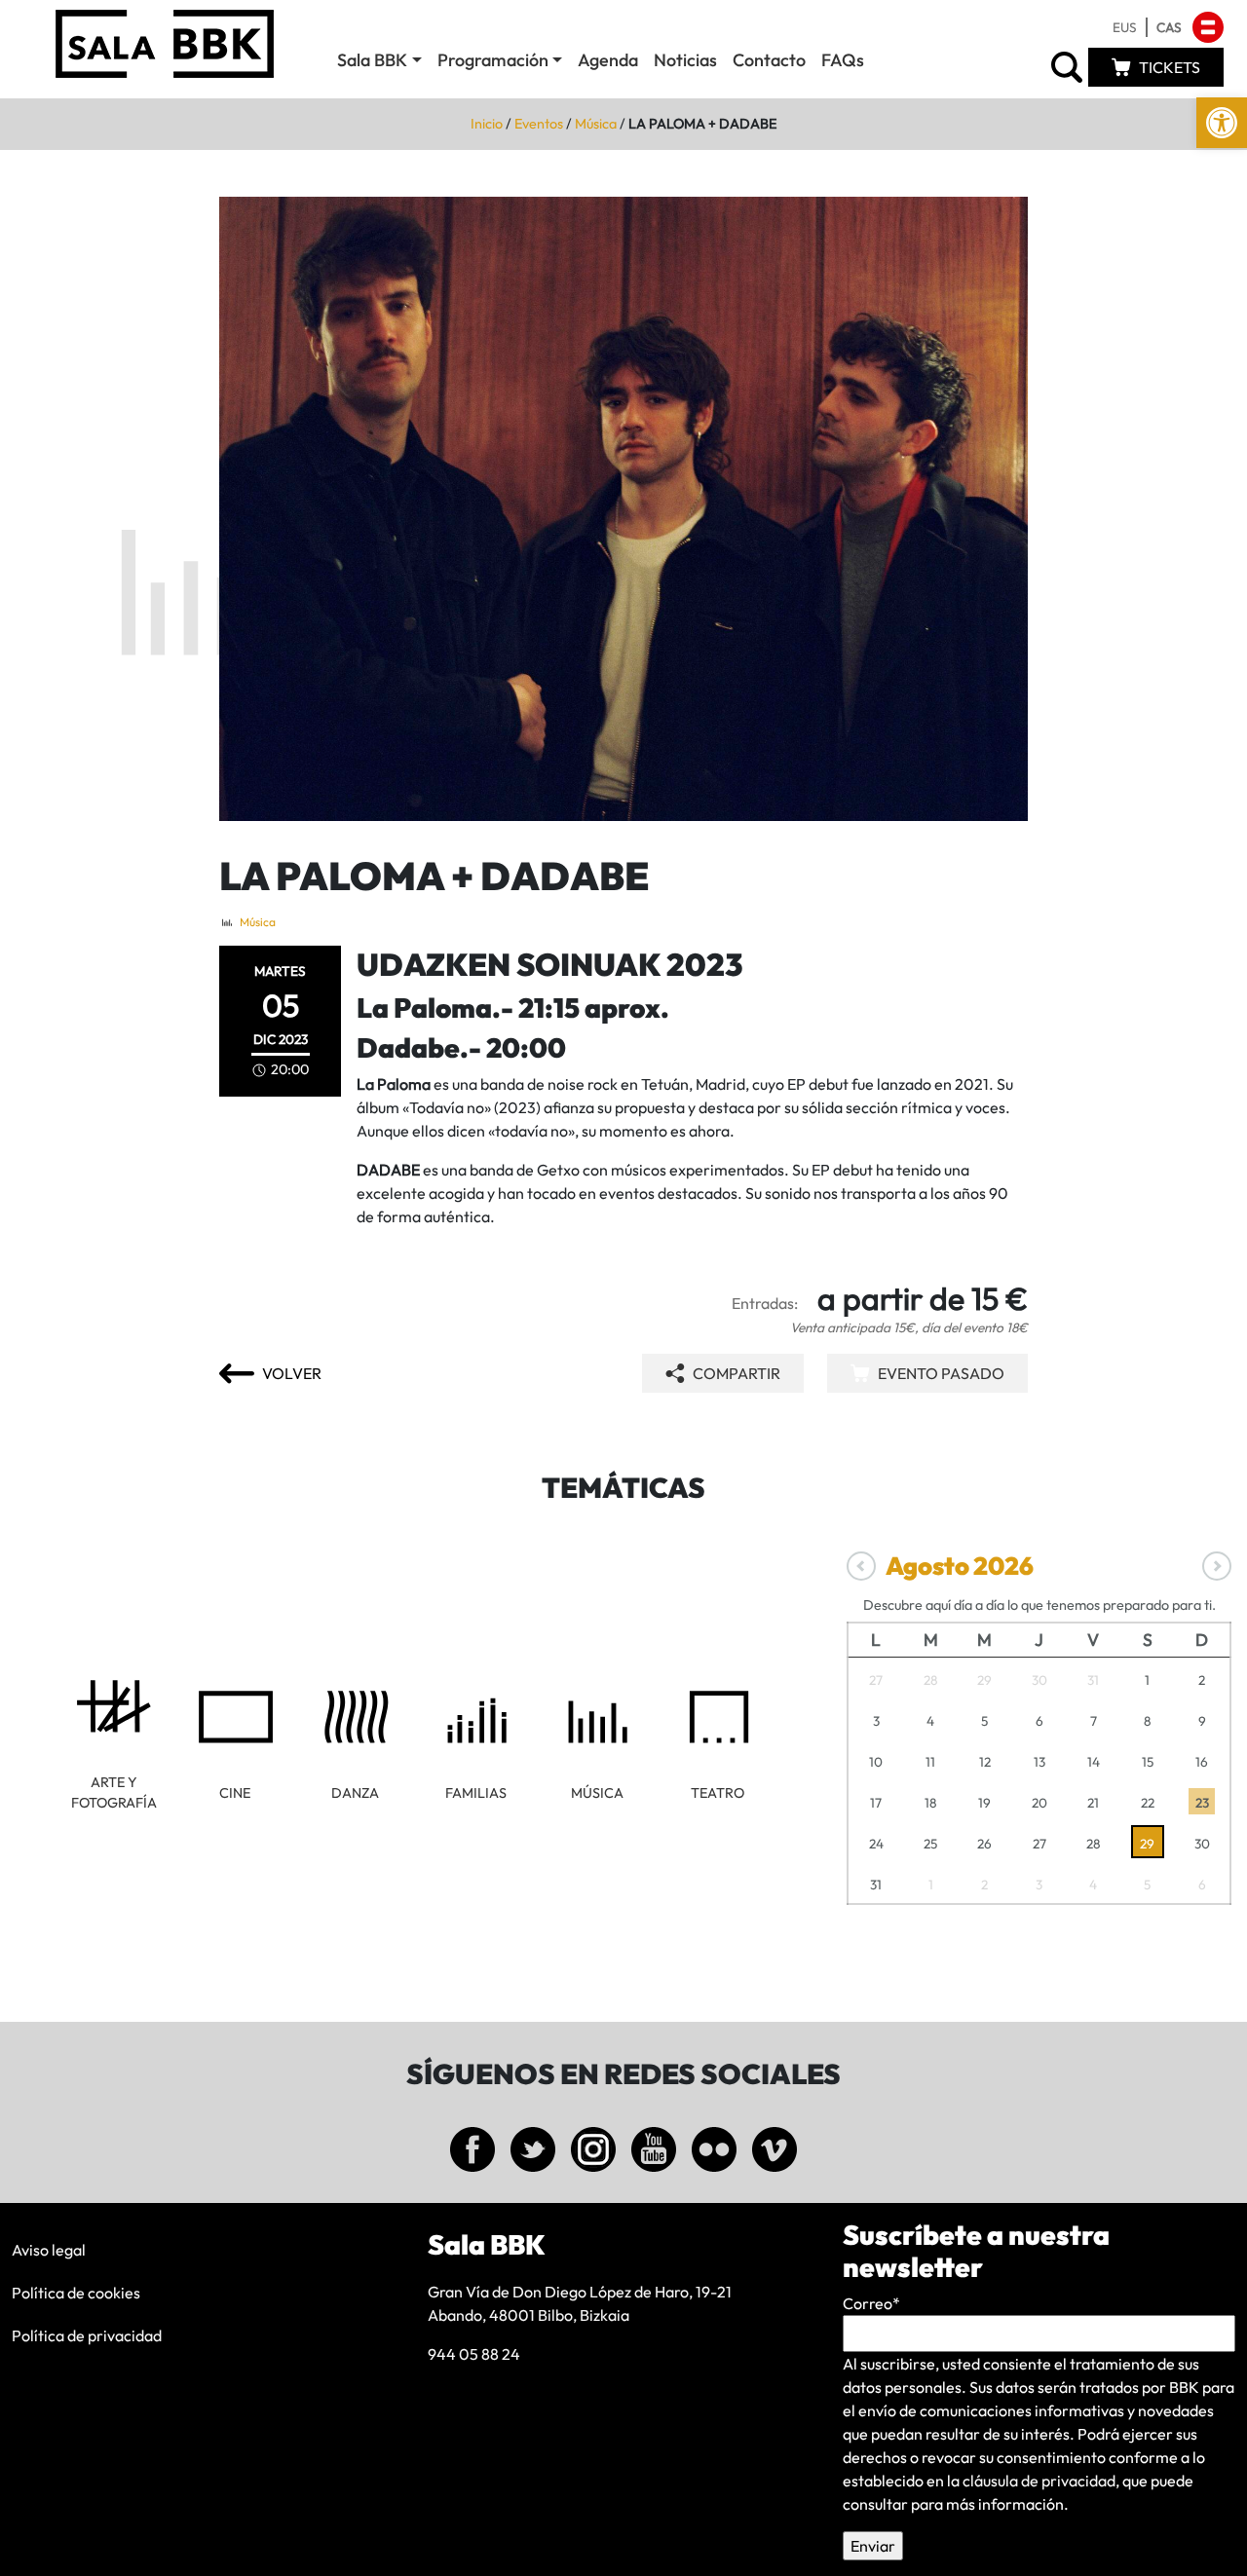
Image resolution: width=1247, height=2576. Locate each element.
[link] (1222, 123)
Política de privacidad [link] (87, 2335)
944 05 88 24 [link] (474, 2354)
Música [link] (596, 124)
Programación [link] (493, 60)
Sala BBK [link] (372, 60)
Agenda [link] (608, 60)
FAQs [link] (843, 60)
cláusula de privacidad (1039, 2481)
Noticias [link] (685, 60)
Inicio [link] (487, 124)
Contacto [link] (769, 60)
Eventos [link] (539, 124)
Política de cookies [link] (76, 2293)
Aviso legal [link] (49, 2250)
